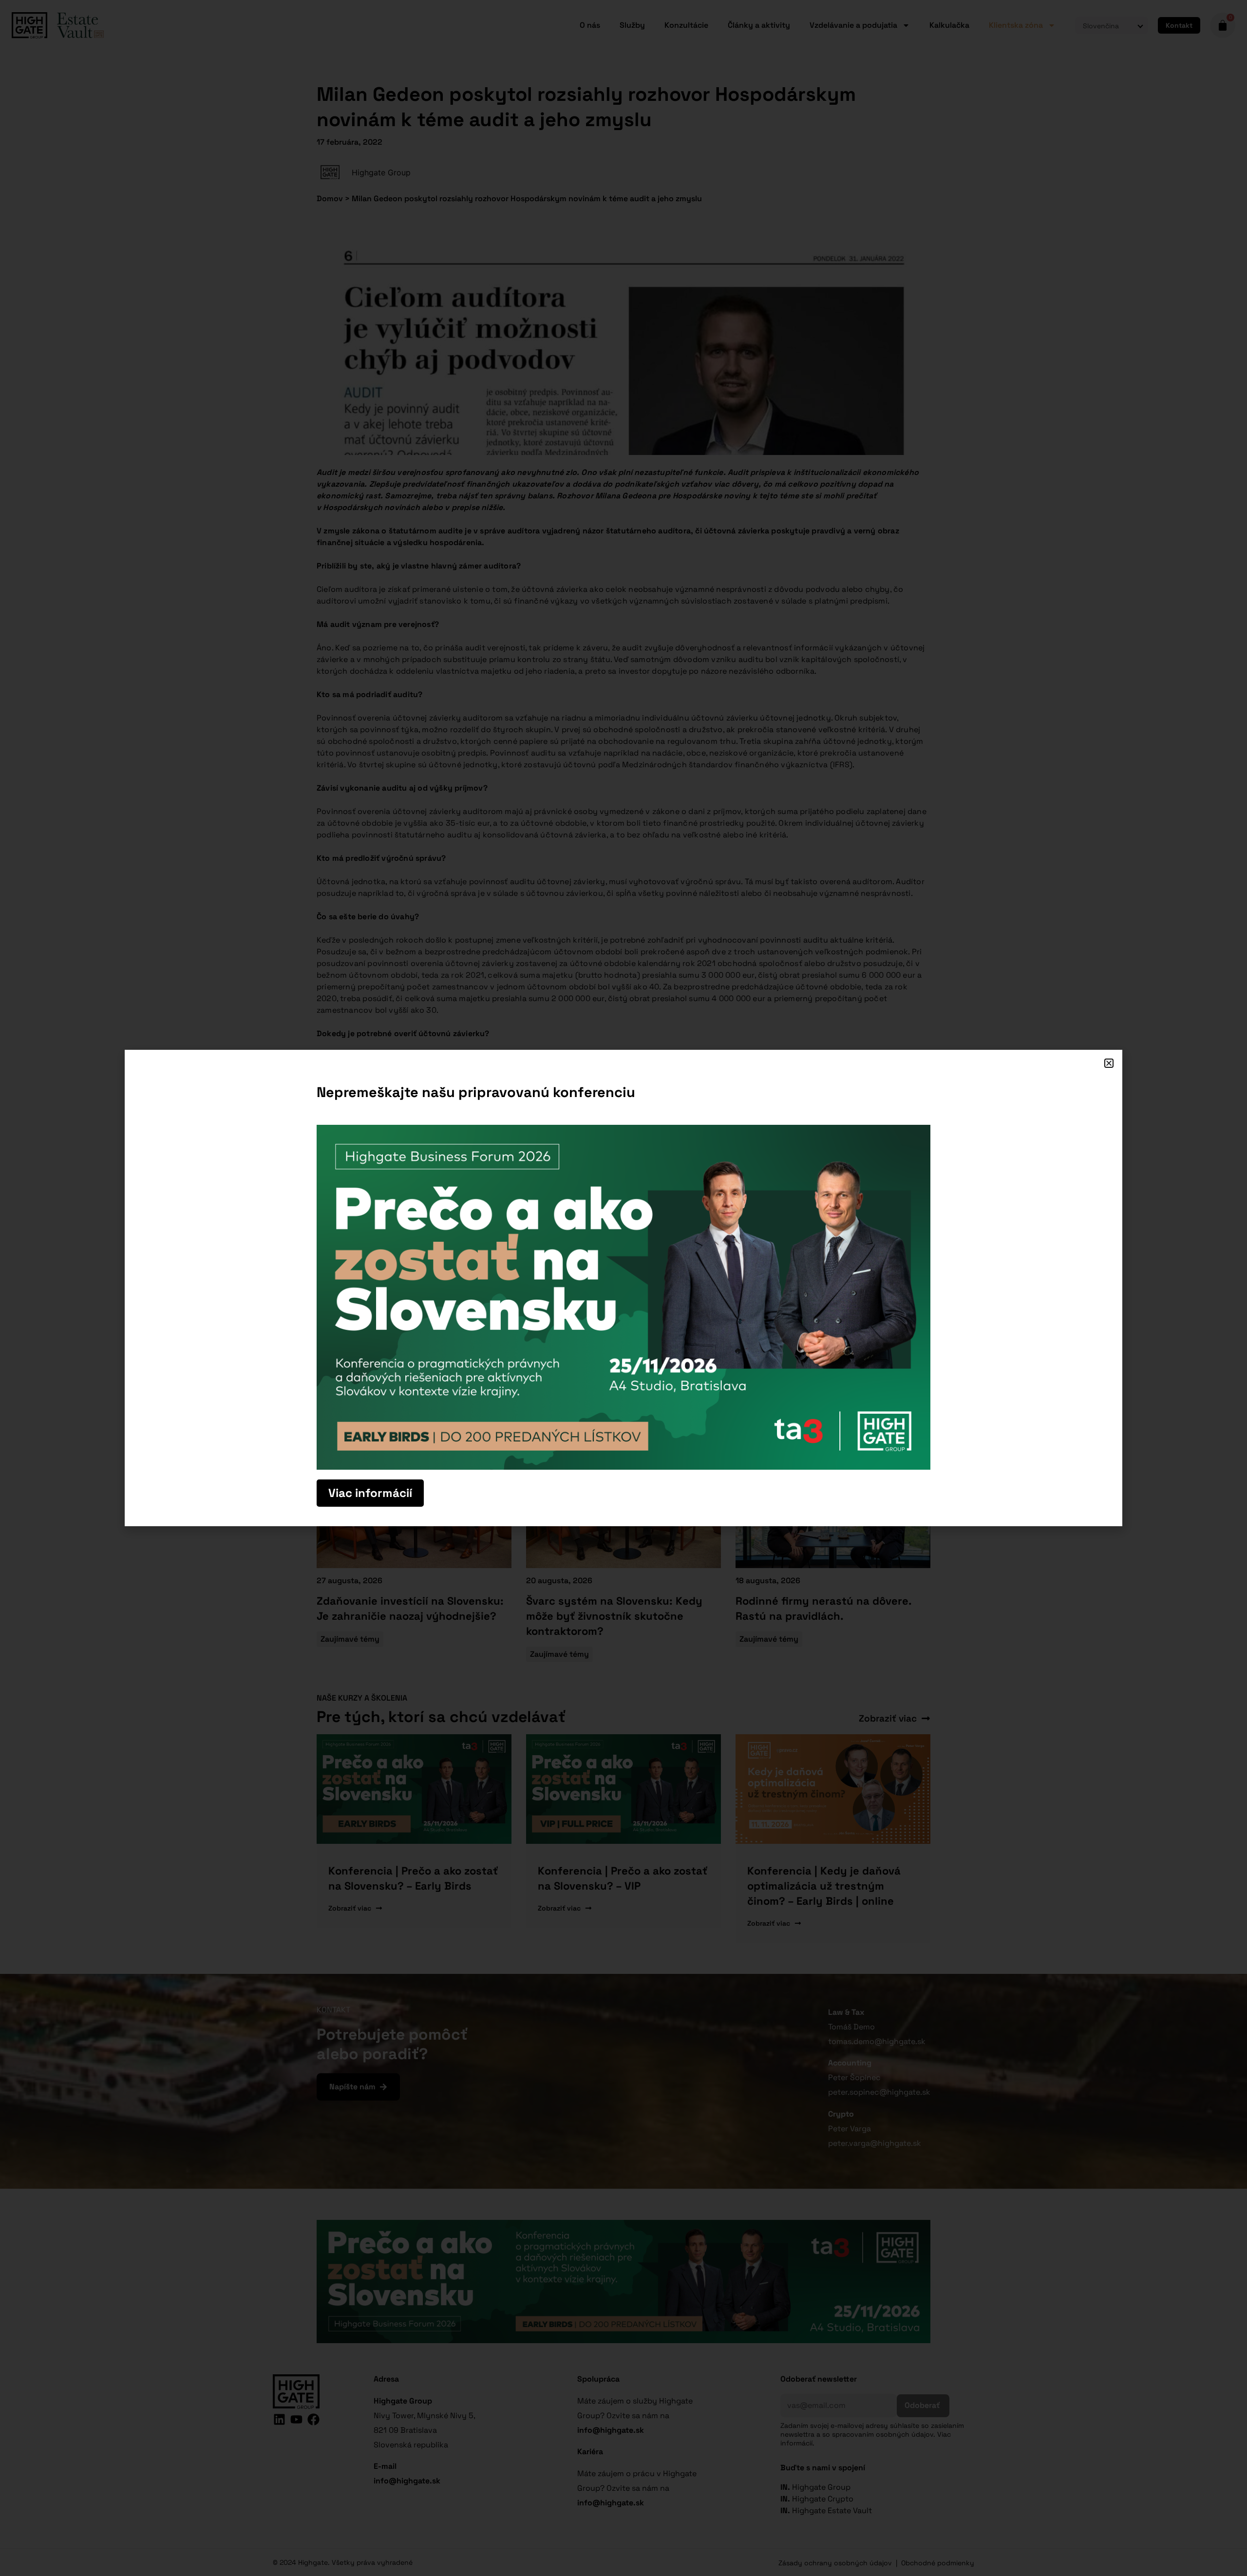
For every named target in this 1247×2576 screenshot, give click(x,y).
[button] (1109, 1063)
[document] (623, 1288)
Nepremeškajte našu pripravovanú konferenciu (476, 1092)
